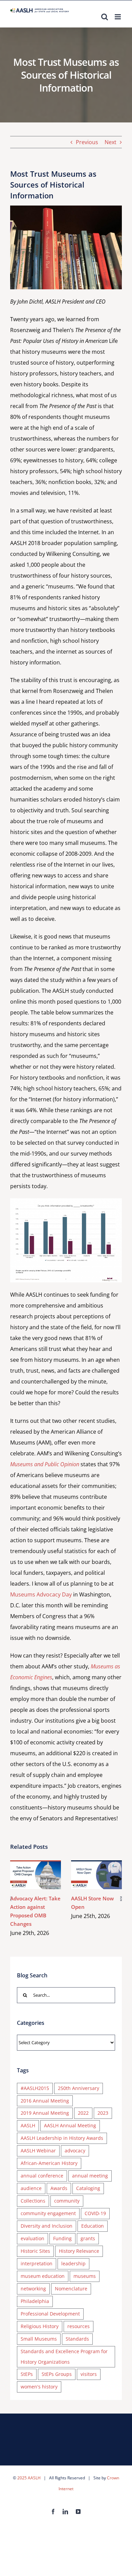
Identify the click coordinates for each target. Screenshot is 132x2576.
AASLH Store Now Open (87, 1875)
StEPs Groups (57, 2374)
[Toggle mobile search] (105, 17)
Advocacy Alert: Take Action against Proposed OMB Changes (26, 1875)
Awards (59, 2188)
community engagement (48, 2213)
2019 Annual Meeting (45, 2113)
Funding (62, 2238)
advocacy (75, 2151)
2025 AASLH (29, 2478)
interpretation (37, 2263)
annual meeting (90, 2176)
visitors (89, 2374)
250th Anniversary (79, 2088)
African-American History (49, 2163)
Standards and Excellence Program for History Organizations (64, 2357)
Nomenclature (71, 2289)
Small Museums (39, 2339)
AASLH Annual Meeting (70, 2125)
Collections (33, 2201)
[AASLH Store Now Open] (96, 1875)
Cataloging (88, 2188)
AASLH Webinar (38, 2151)
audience (31, 2188)
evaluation (32, 2238)
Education (93, 2226)
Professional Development (50, 2314)
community (67, 2201)
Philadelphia (35, 2301)
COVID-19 (95, 2213)
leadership (73, 2263)
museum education (43, 2276)
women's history (39, 2387)
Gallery (46, 1875)
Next (111, 142)
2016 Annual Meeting (45, 2101)
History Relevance (79, 2251)
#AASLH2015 (35, 2088)
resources (79, 2326)
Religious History (40, 2326)
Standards (77, 2339)
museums (85, 2276)
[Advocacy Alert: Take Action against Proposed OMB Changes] (36, 1875)
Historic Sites (35, 2251)
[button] (11, 1899)
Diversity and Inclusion (47, 2226)
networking (33, 2289)
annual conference (42, 2176)
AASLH (28, 2125)
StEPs (27, 2374)
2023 (103, 2113)
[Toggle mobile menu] (118, 17)
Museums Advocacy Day (41, 1594)
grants (88, 2238)
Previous (87, 142)
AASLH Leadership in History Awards (62, 2138)
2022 (83, 2113)
